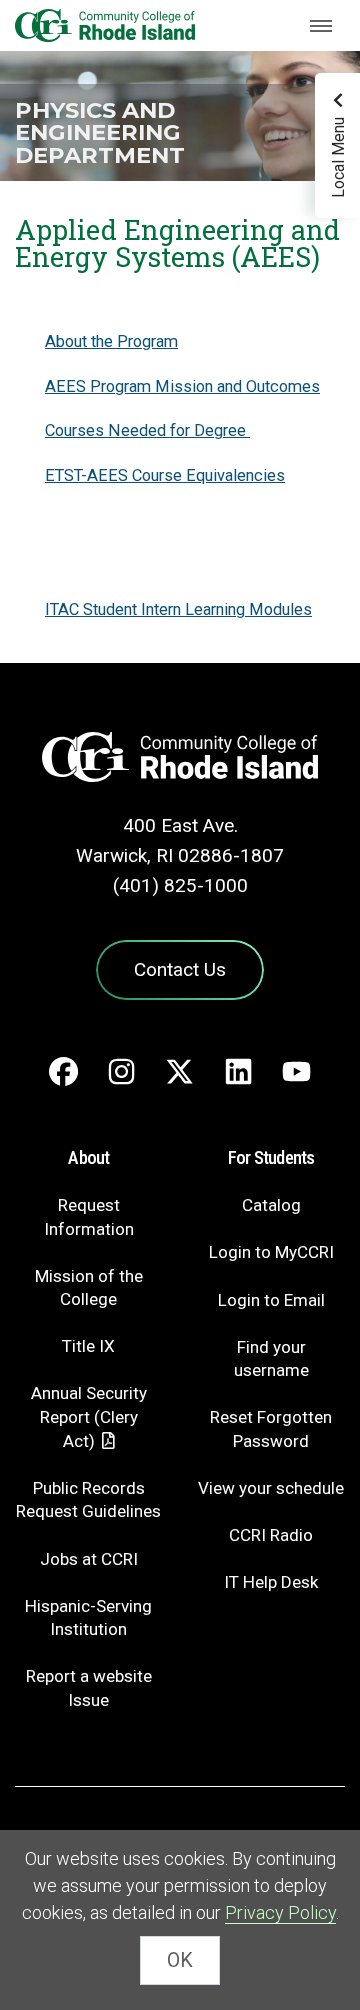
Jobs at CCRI (89, 1559)
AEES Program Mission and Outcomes (182, 386)
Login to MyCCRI (271, 1252)
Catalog (271, 1205)
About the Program (111, 341)
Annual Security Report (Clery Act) (89, 1417)
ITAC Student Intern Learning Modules (178, 609)
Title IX (88, 1346)
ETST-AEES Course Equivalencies (165, 475)
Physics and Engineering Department (100, 132)
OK (180, 1960)
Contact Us (180, 969)
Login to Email (271, 1300)
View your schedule (271, 1488)
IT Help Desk (271, 1582)
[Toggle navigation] (321, 26)
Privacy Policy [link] (280, 1912)
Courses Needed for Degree (147, 430)
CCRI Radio (271, 1535)
